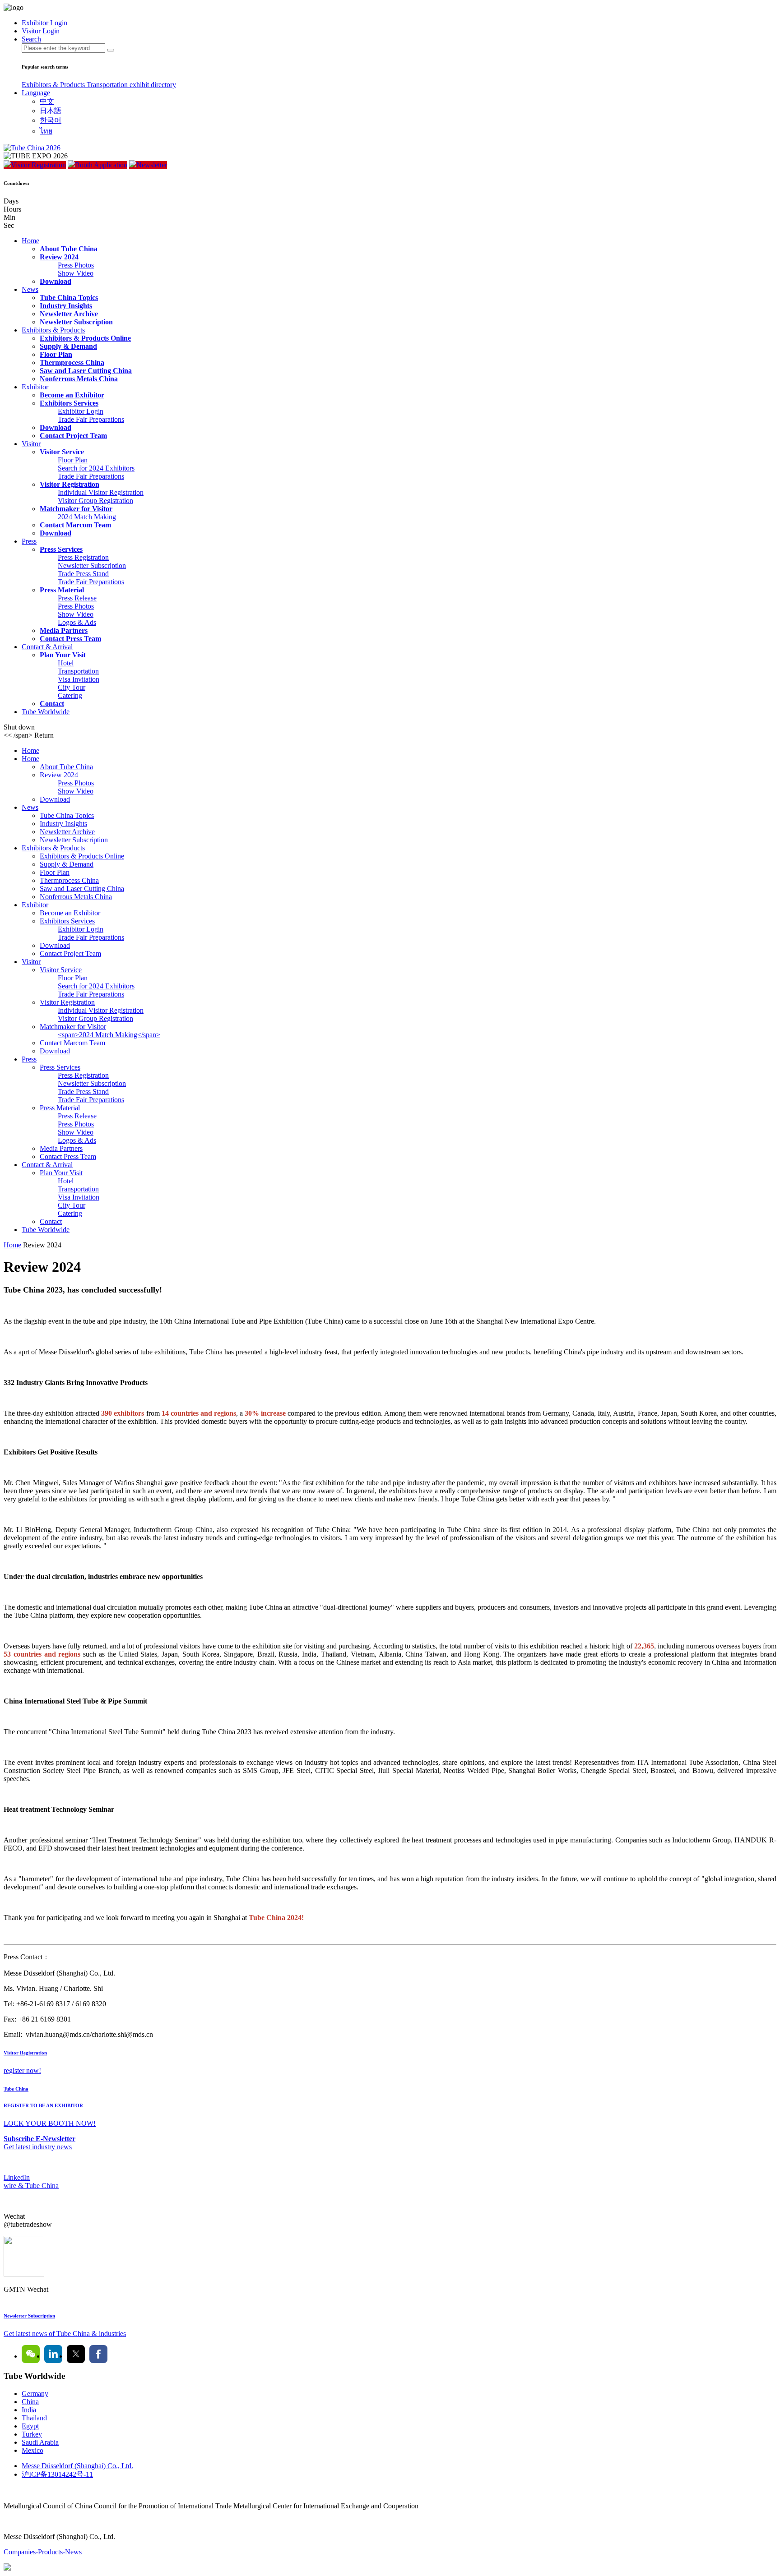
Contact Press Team (70, 639)
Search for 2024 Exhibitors (96, 468)
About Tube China (69, 249)
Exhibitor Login (81, 411)
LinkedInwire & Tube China (31, 2181)
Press (29, 541)
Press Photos (76, 265)
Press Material (62, 590)
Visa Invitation (79, 679)
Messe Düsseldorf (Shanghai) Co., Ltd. (77, 2466)
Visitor (31, 444)
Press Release (77, 598)
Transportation (108, 85)
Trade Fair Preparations (91, 419)
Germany (35, 2394)
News (30, 289)
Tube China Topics (69, 298)
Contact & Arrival (47, 647)
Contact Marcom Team (75, 525)
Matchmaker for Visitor (76, 509)
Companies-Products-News (43, 2552)
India (29, 2410)
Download (56, 281)
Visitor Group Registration (95, 501)
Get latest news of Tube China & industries (65, 2334)
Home (30, 241)
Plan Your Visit (63, 655)
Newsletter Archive (69, 314)
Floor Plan (56, 354)
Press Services (61, 549)
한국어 (51, 120)
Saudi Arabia (40, 2442)
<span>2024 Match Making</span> (109, 1035)
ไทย (46, 131)
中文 (47, 101)
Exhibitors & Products (54, 85)
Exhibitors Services (69, 403)
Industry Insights (66, 306)
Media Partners (64, 630)
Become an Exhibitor (72, 395)
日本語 (51, 111)
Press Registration (83, 557)
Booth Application (101, 165)
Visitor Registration (38, 165)
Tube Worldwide (46, 712)
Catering (70, 695)
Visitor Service (62, 452)
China (30, 2402)
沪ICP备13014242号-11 (57, 2474)
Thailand (34, 2418)
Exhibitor (35, 387)
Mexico (32, 2450)
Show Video (76, 273)
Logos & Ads (77, 622)
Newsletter (152, 165)
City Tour (72, 687)
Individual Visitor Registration (101, 492)
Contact (52, 704)
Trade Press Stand (83, 574)
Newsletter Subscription (76, 322)
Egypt (30, 2426)
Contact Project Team (73, 436)
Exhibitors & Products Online (85, 338)
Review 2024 (59, 257)
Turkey (32, 2434)
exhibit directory (153, 85)
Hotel (66, 663)
